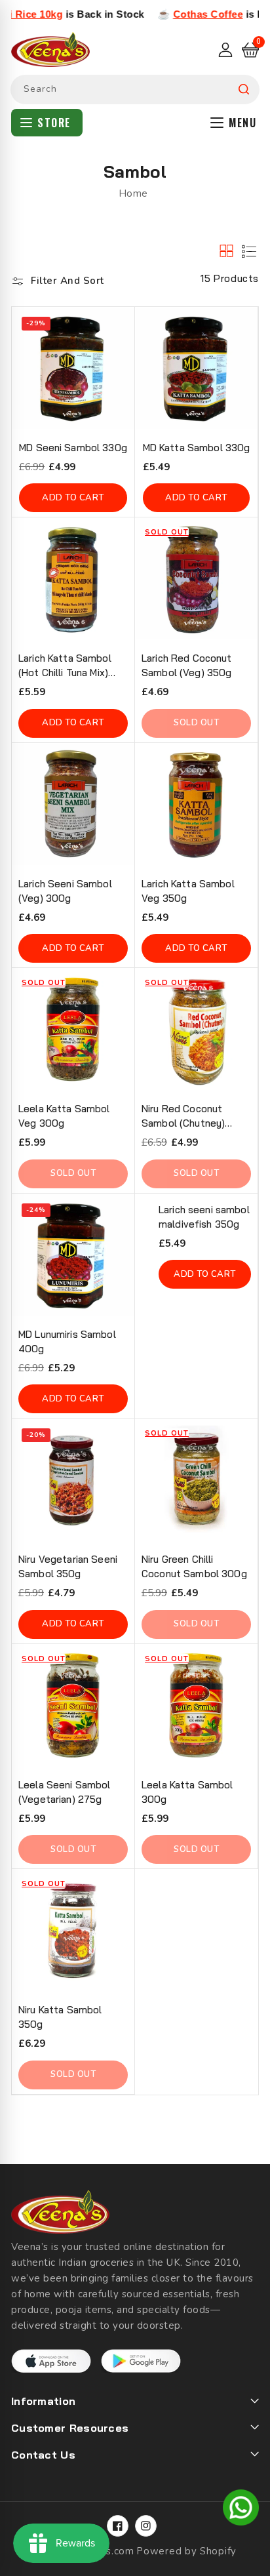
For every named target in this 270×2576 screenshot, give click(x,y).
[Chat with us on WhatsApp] (241, 2510)
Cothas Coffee (177, 14)
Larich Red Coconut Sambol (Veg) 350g (187, 665)
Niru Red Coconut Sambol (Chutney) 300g (183, 1117)
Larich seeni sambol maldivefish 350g (204, 1217)
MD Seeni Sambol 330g (73, 448)
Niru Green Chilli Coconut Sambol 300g (194, 1566)
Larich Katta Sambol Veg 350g (188, 891)
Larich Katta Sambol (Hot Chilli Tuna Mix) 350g (65, 666)
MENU (242, 123)
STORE (54, 123)
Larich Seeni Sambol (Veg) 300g (65, 891)
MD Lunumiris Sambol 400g (67, 1341)
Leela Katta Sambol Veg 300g (64, 1116)
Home (133, 193)
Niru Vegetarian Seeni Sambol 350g (68, 1566)
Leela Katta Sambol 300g (187, 1792)
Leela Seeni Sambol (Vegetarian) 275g (65, 1792)
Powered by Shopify (186, 2551)
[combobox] (135, 90)
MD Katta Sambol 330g (197, 448)
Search (244, 90)
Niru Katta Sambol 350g (60, 2017)
